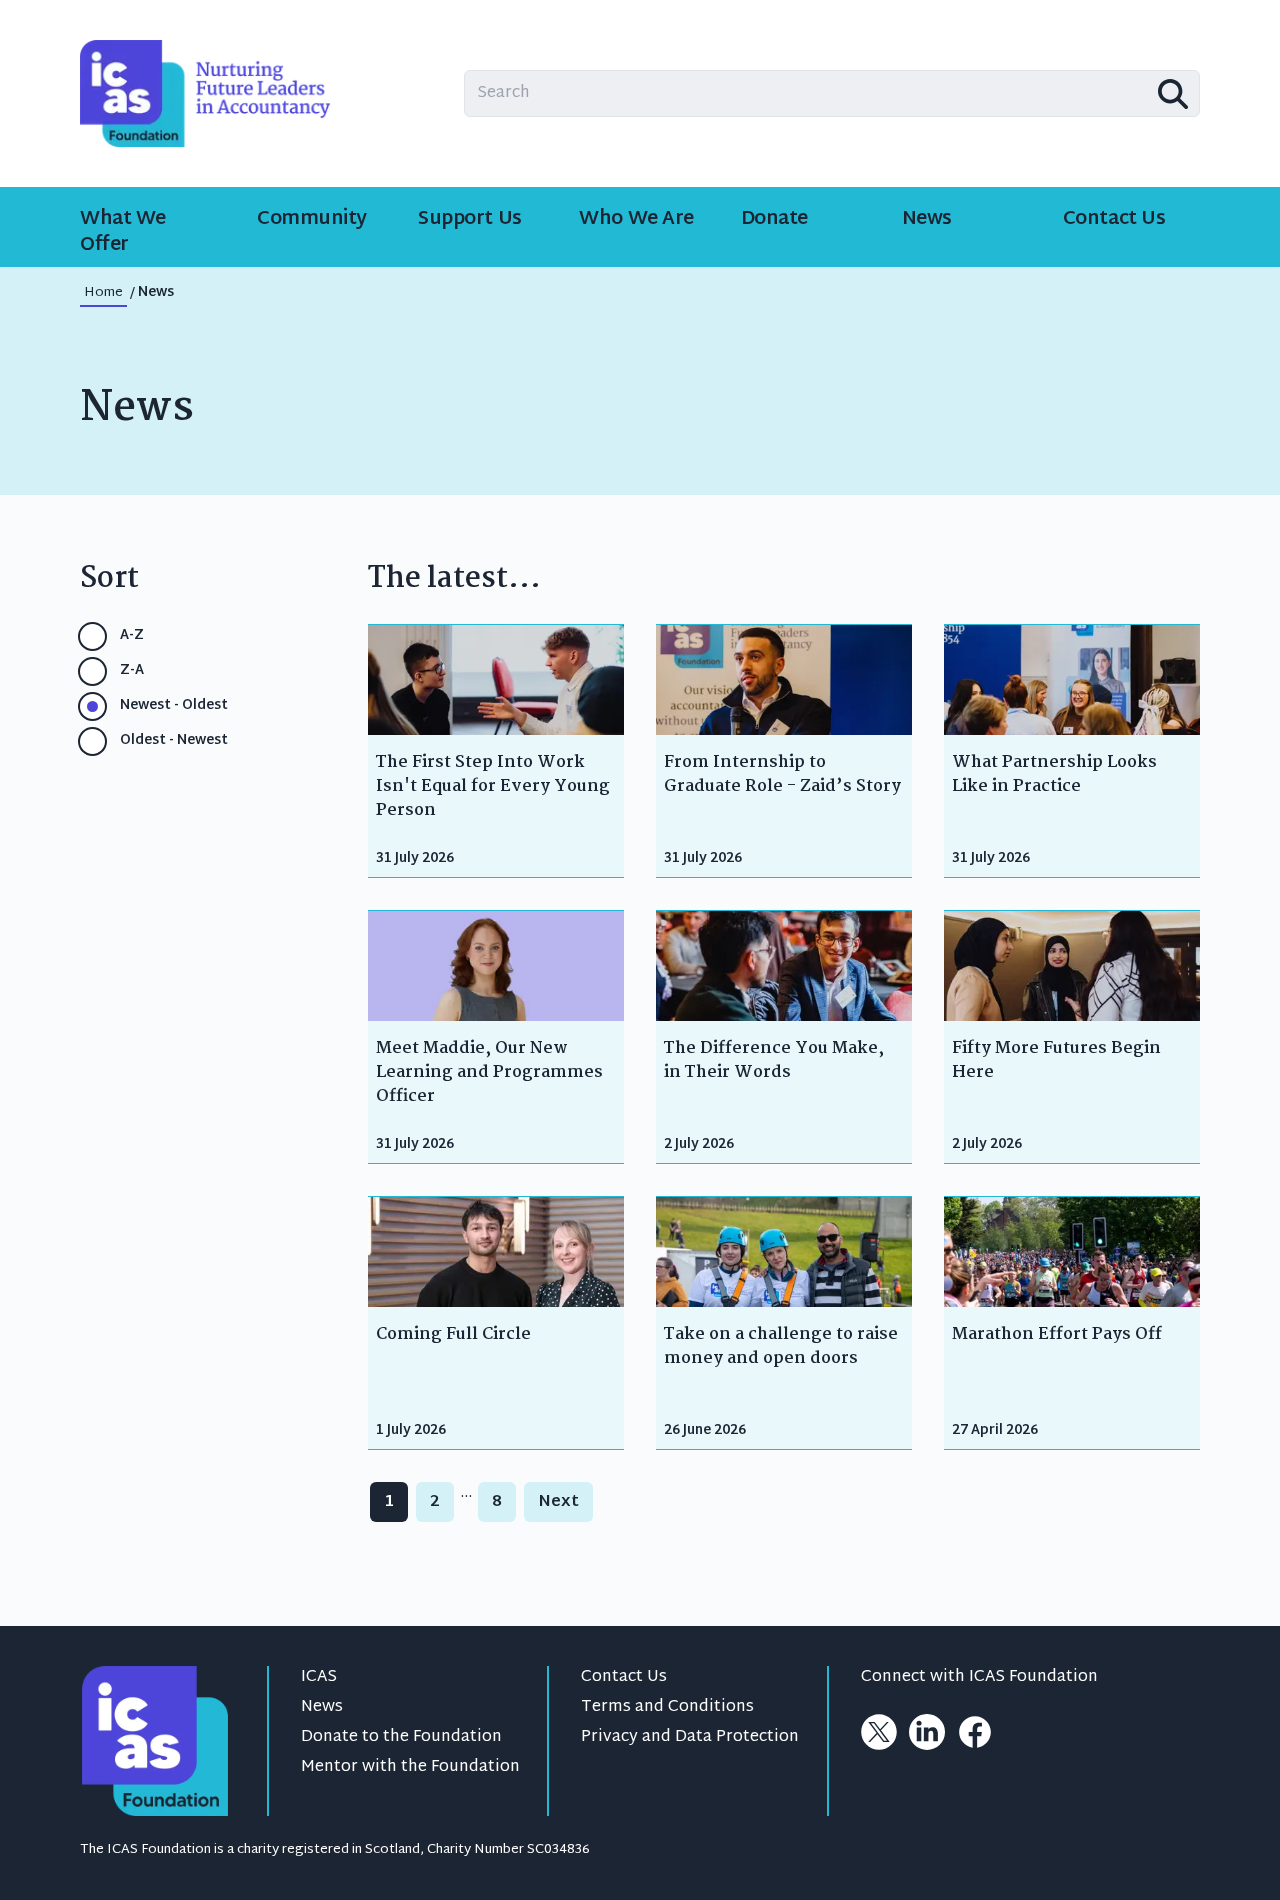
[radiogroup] (208, 689)
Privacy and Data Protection (690, 1737)
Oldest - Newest (174, 741)
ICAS (319, 1677)
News (322, 1707)
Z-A (132, 671)
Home (103, 293)
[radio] (92, 636)
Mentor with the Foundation (410, 1767)
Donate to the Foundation (401, 1737)
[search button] (1173, 94)
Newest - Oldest (174, 706)
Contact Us (624, 1677)
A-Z (132, 636)
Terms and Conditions (667, 1707)
